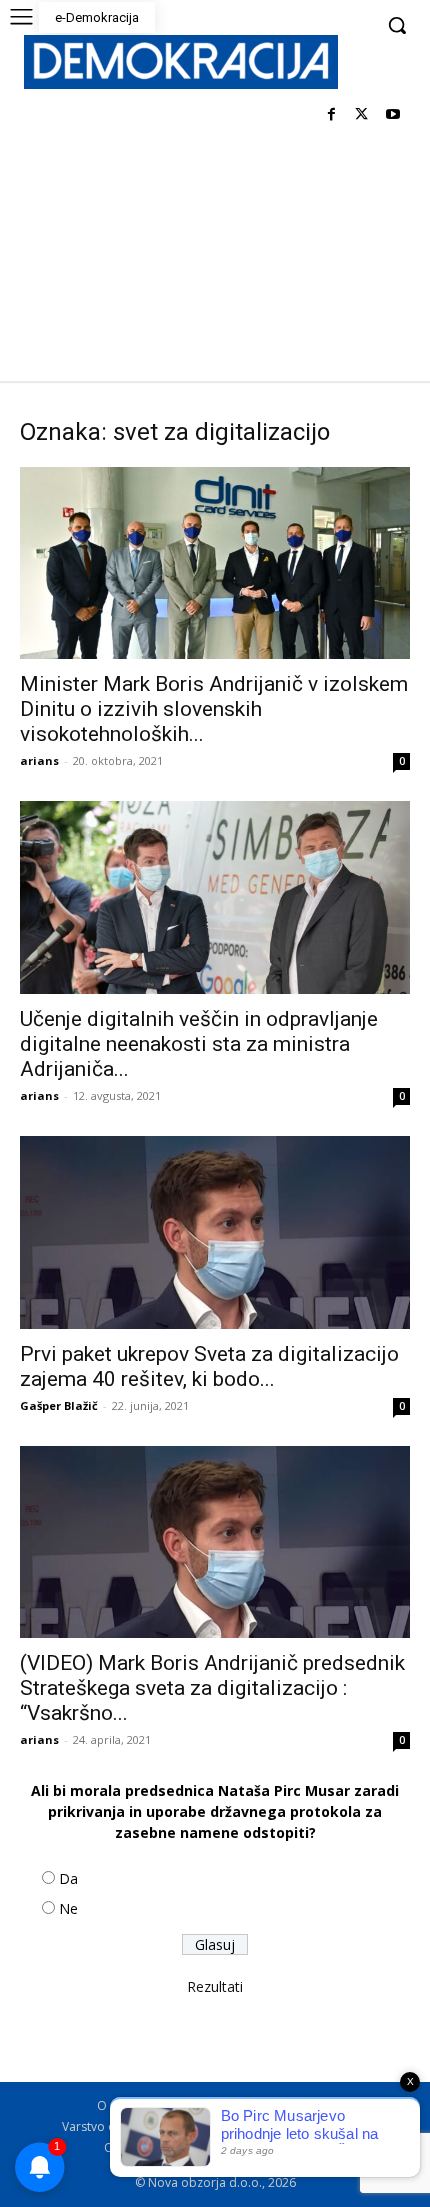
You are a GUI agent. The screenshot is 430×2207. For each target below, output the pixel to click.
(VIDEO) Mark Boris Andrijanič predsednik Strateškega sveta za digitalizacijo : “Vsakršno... (212, 1688)
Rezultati (215, 1986)
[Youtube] (392, 115)
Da (68, 1878)
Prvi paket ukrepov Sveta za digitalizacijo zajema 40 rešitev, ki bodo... (209, 1366)
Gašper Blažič (59, 1405)
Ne (68, 1908)
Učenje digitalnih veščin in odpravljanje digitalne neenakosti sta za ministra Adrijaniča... (199, 1044)
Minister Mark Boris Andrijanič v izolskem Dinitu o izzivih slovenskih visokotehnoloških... (214, 709)
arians (39, 760)
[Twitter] (361, 115)
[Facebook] (331, 115)
